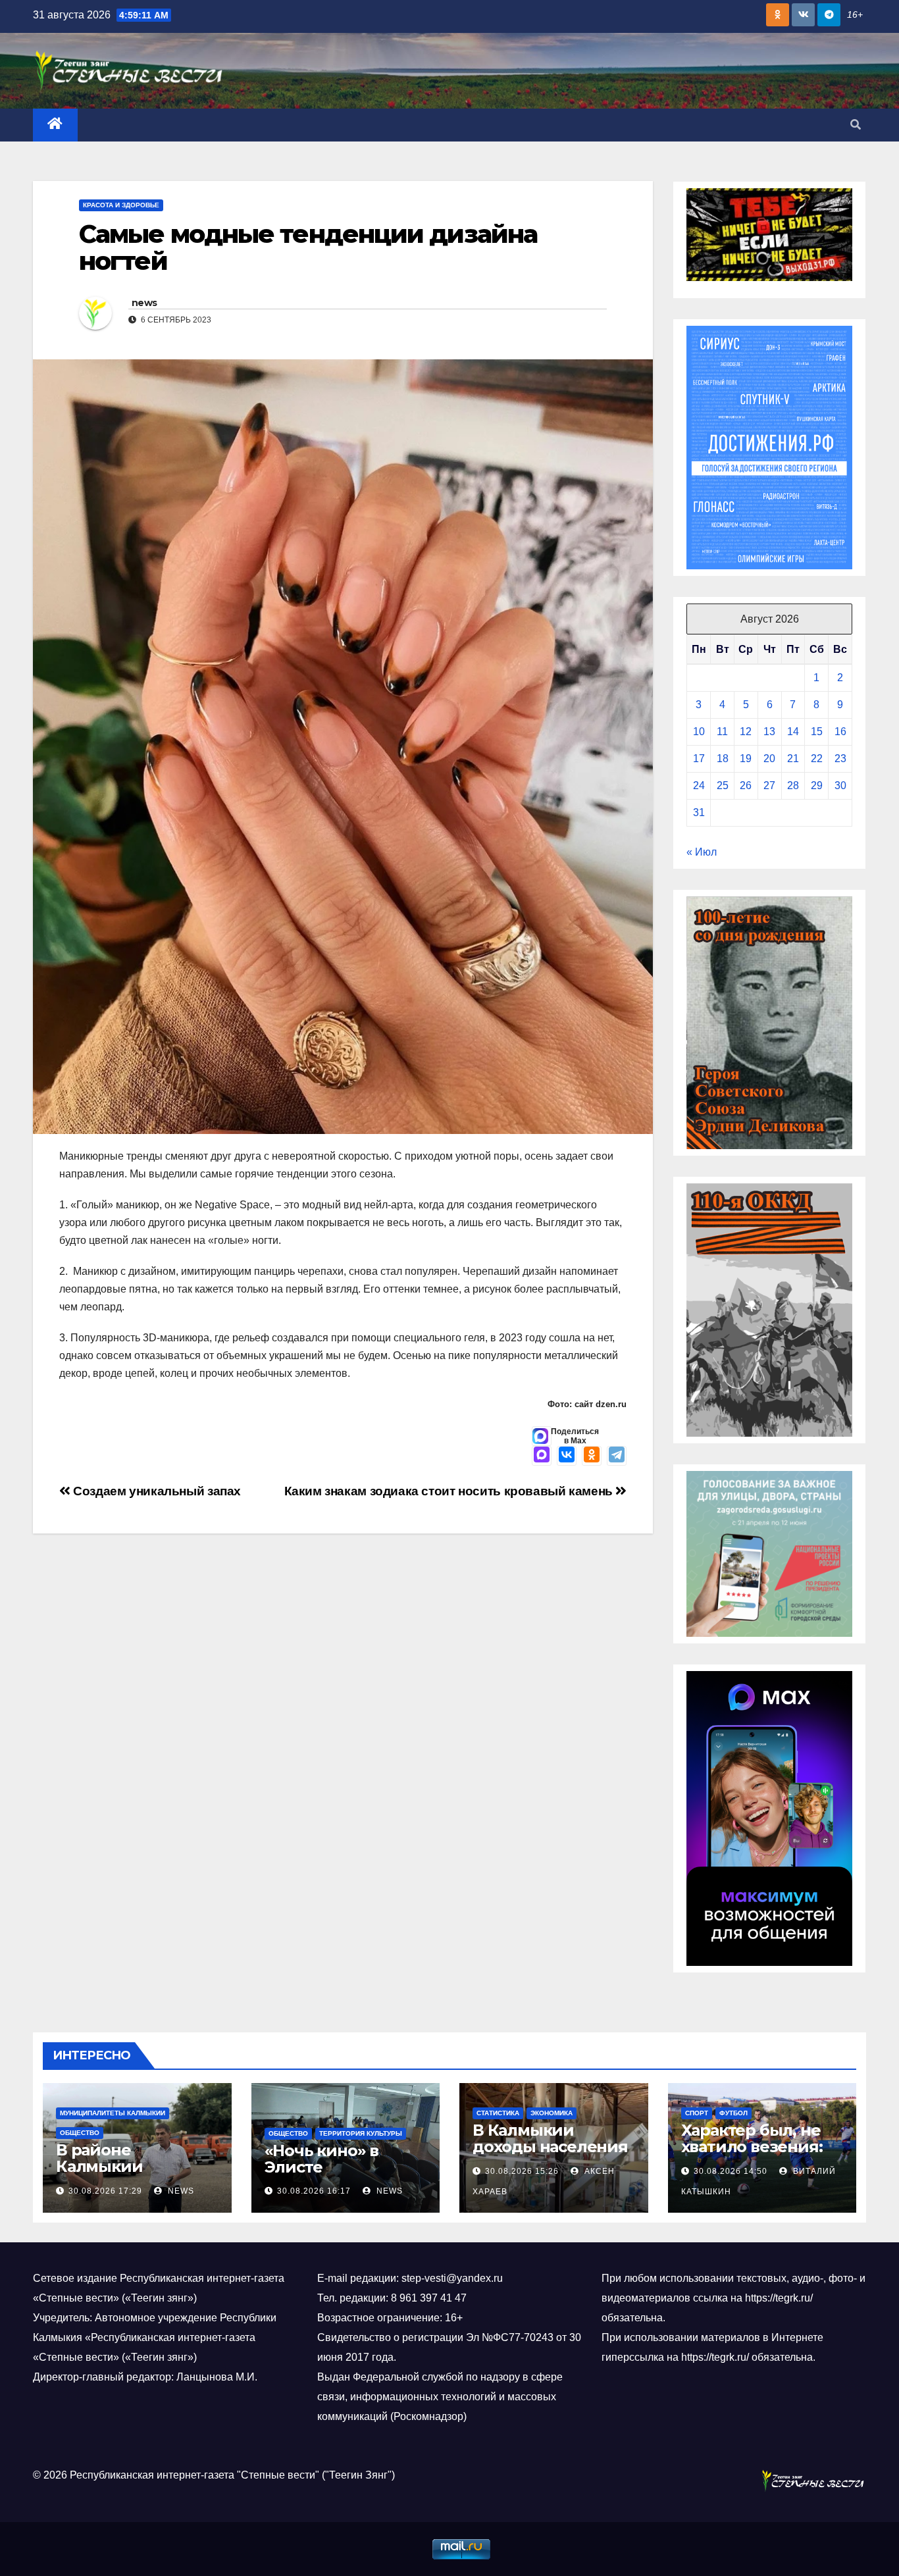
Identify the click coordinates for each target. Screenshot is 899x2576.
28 (793, 786)
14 (793, 732)
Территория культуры (361, 2133)
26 (746, 786)
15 (817, 732)
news (144, 303)
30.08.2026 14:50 (731, 2171)
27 (769, 786)
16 (840, 732)
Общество (80, 2133)
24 (699, 786)
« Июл (702, 852)
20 (769, 759)
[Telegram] (617, 1456)
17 (699, 759)
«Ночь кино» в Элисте (321, 2159)
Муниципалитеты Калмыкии (113, 2113)
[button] (856, 125)
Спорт (697, 2113)
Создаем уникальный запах (156, 1491)
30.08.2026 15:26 (522, 2171)
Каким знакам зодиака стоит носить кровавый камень (450, 1491)
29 (817, 786)
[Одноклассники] (592, 1456)
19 (746, 759)
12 (746, 732)
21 (793, 759)
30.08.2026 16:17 (314, 2191)
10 (699, 732)
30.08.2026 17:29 (105, 2191)
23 (840, 759)
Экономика (552, 2113)
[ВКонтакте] (567, 1456)
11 (722, 732)
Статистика (498, 2113)
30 (840, 786)
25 (723, 786)
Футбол (733, 2113)
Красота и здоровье (121, 205)
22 (817, 759)
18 (723, 759)
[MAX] (542, 1456)
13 (769, 732)
